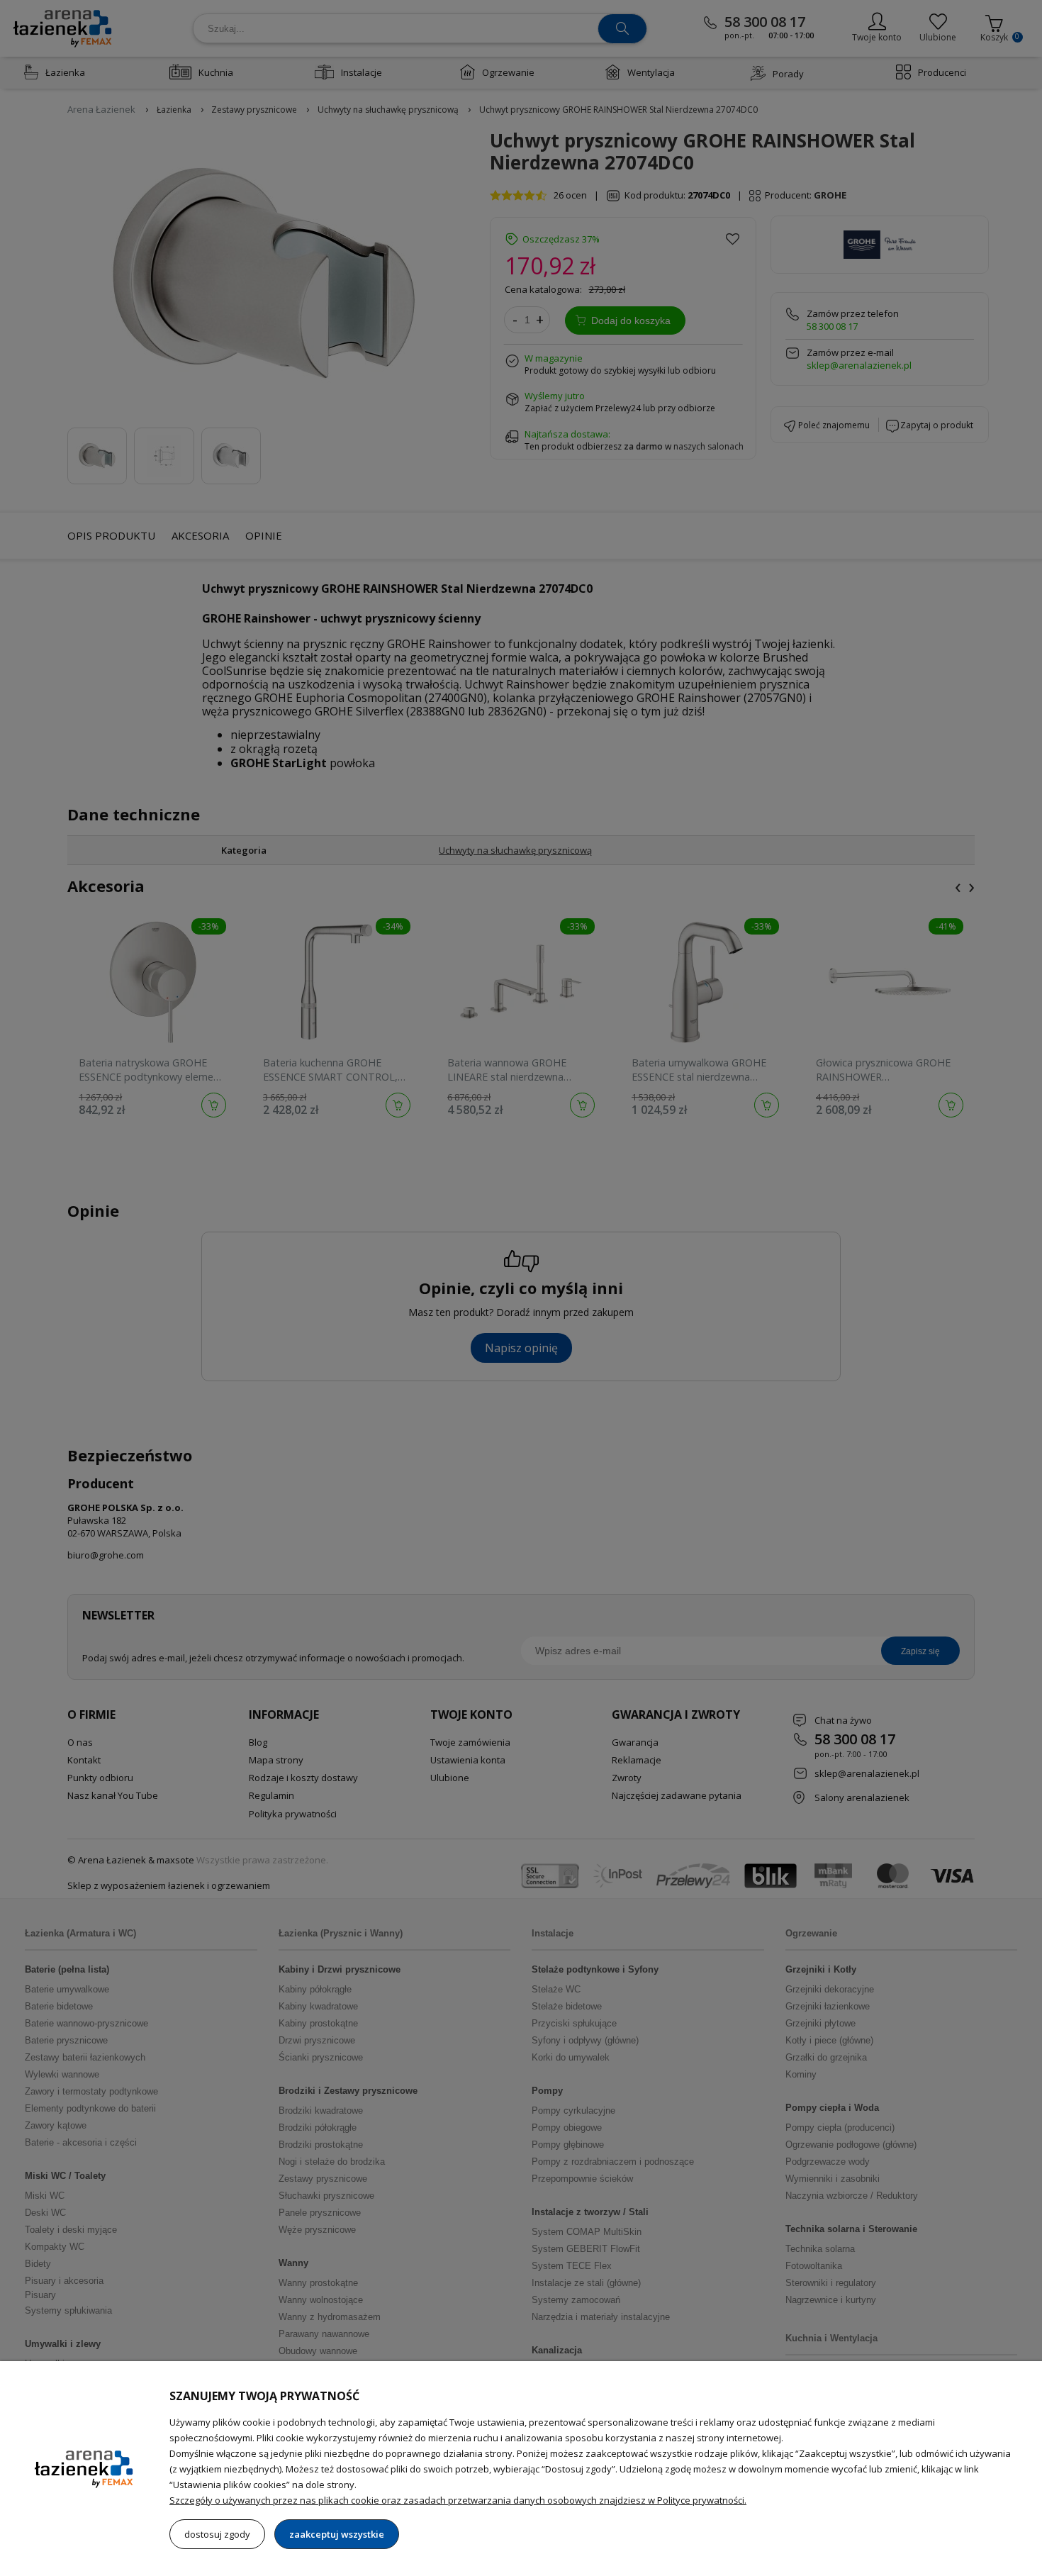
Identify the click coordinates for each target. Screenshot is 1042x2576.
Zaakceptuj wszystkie (337, 2534)
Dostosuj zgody (217, 2534)
